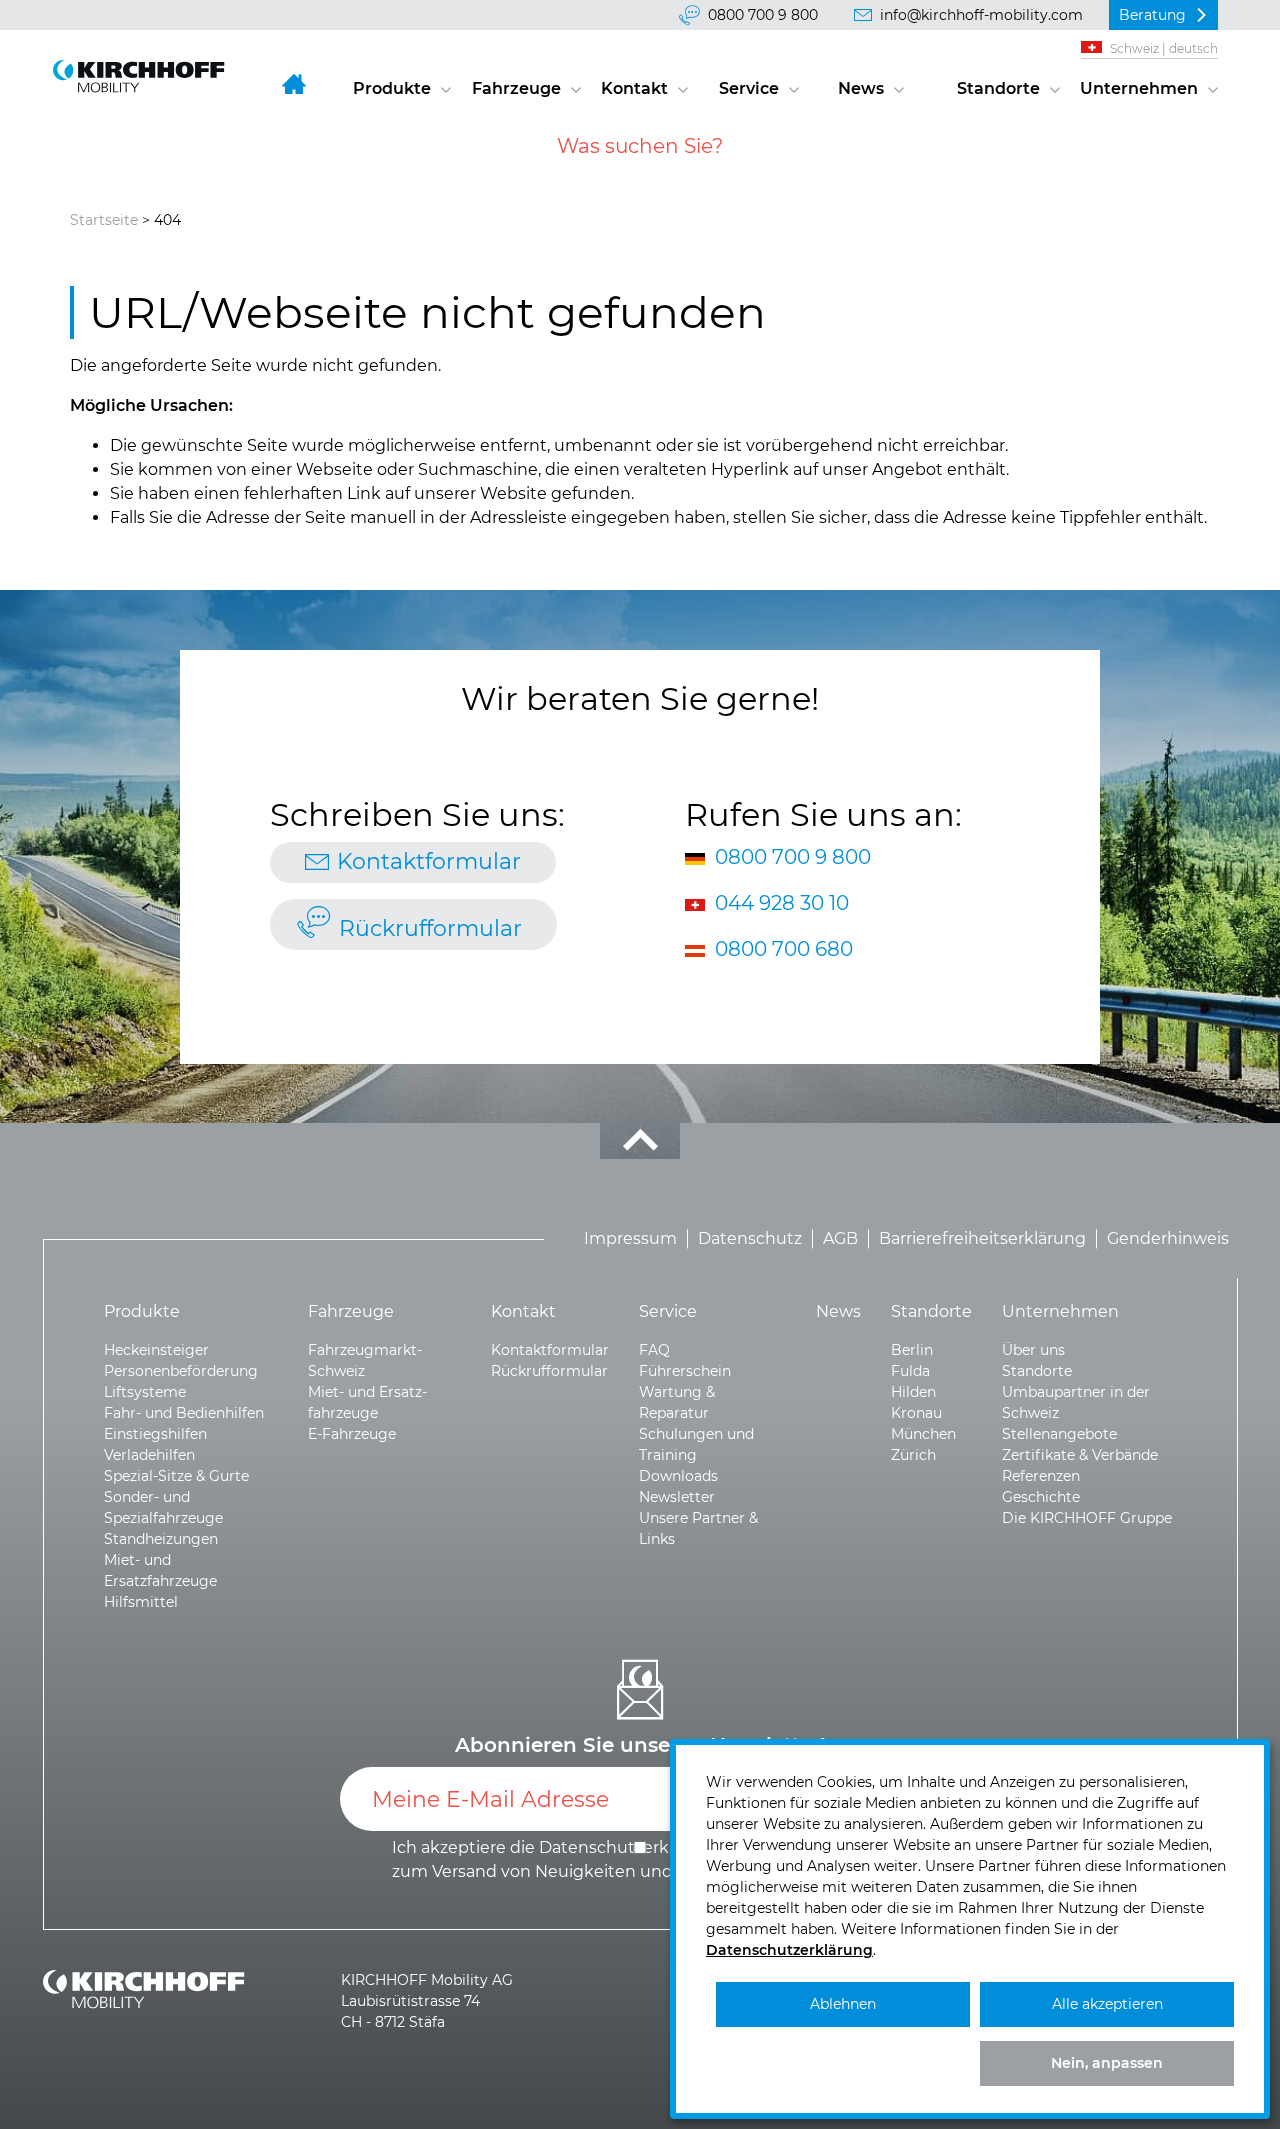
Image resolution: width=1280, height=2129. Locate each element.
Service (749, 88)
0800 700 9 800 (763, 15)
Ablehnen (843, 2004)
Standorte (998, 88)
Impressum (630, 1238)
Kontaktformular (429, 861)
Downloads (678, 1476)
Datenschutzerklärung (789, 1950)
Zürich (913, 1455)
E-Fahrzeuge (352, 1434)
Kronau (916, 1413)
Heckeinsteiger (156, 1350)
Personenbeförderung (181, 1371)
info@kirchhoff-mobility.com (981, 15)
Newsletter (677, 1497)
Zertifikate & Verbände (1080, 1455)
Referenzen (1041, 1476)
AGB (840, 1238)
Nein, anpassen (1107, 2063)
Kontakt (634, 88)
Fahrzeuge (516, 88)
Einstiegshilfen (155, 1434)
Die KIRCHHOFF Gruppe (1087, 1518)
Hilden (913, 1392)
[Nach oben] (640, 1141)
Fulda (910, 1371)
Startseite (104, 220)
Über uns (1033, 1350)
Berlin (912, 1350)
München (923, 1434)
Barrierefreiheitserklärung (982, 1238)
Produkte (392, 88)
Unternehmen (1139, 88)
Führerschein (685, 1371)
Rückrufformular (430, 928)
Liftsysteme (145, 1392)
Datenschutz (750, 1238)
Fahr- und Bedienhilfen (184, 1413)
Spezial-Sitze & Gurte (176, 1476)
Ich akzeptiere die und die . (641, 1859)
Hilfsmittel (141, 1602)
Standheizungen (161, 1539)
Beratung (1152, 15)
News (861, 88)
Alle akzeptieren (1107, 2004)
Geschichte (1041, 1497)
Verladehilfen (149, 1455)
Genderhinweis (1168, 1238)
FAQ (654, 1350)
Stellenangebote (1059, 1434)
